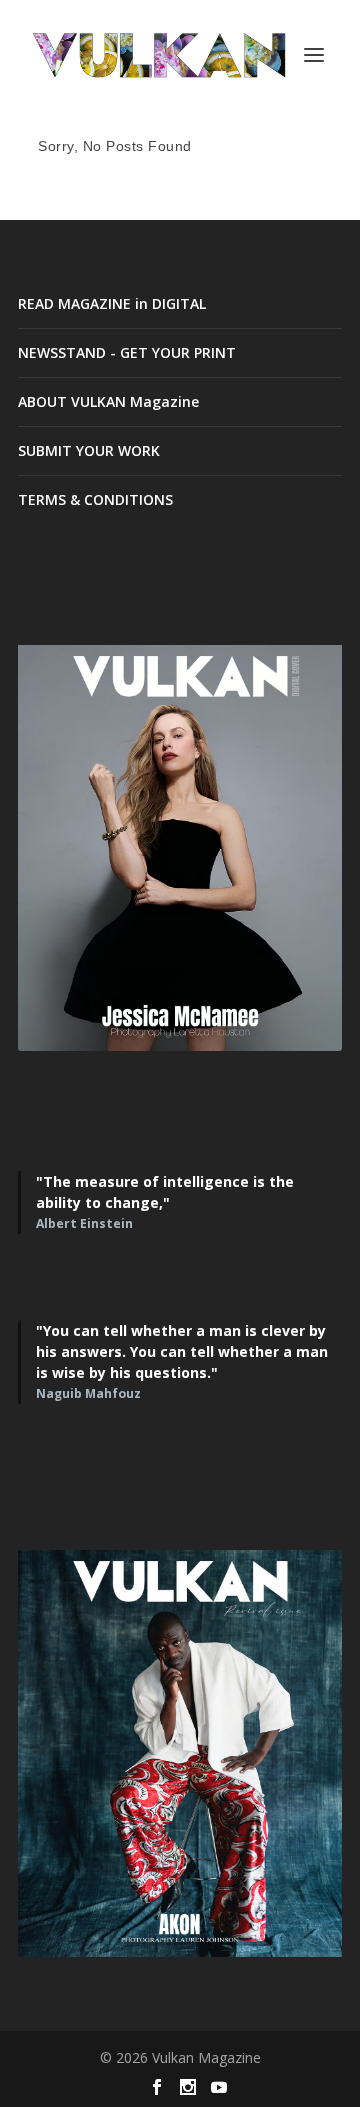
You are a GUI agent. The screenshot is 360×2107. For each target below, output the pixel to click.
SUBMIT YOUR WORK (89, 450)
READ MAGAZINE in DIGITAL (112, 303)
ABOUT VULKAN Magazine (108, 401)
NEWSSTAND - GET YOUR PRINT (127, 352)
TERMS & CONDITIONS (95, 499)
